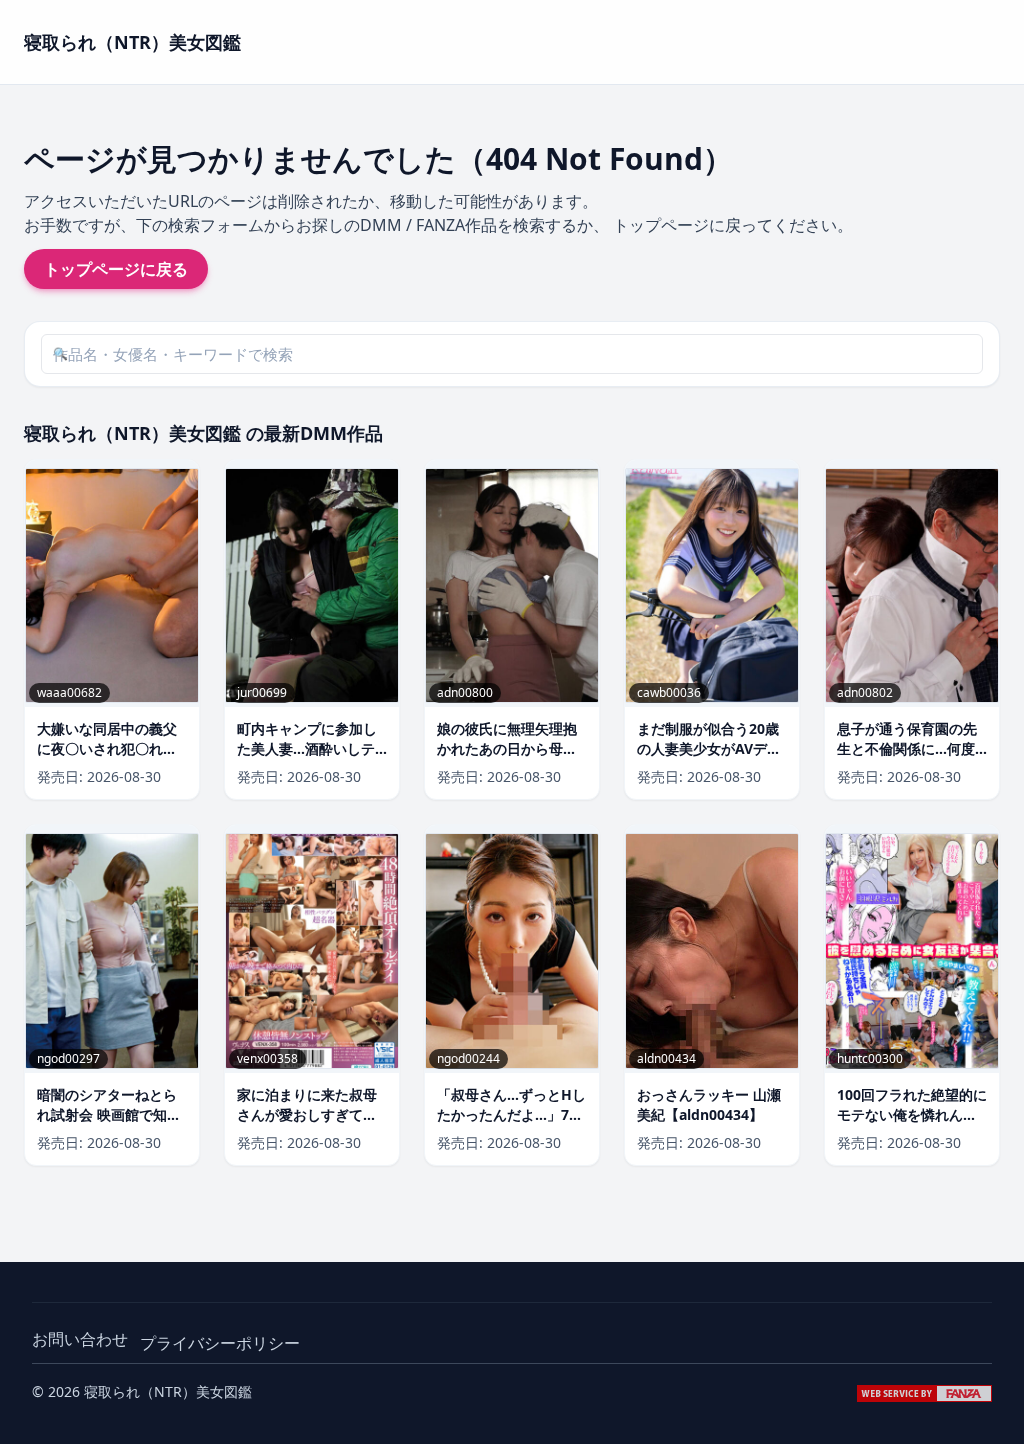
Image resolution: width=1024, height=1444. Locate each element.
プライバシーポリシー (220, 1343)
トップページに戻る (116, 269)
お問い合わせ (80, 1339)
